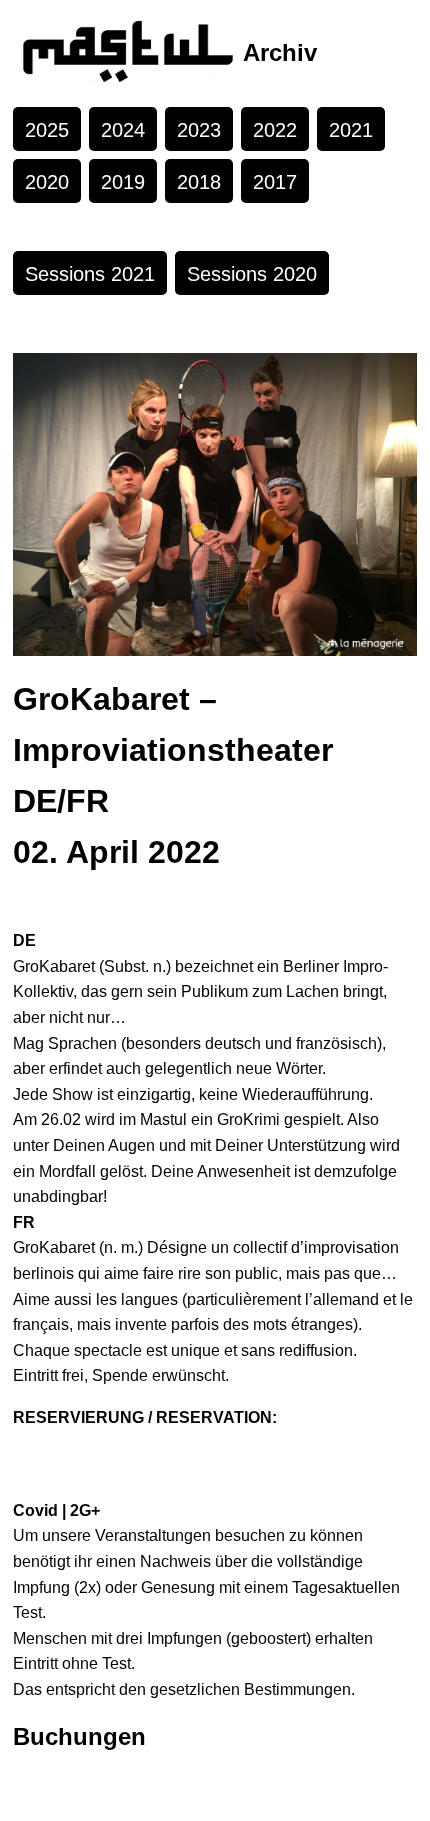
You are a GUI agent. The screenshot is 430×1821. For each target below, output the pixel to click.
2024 (123, 130)
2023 (199, 130)
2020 (47, 182)
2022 (275, 130)
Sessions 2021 (90, 274)
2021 (351, 130)
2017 (275, 182)
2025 (47, 130)
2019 (123, 182)
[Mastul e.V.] (128, 53)
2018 (199, 182)
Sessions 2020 (252, 274)
